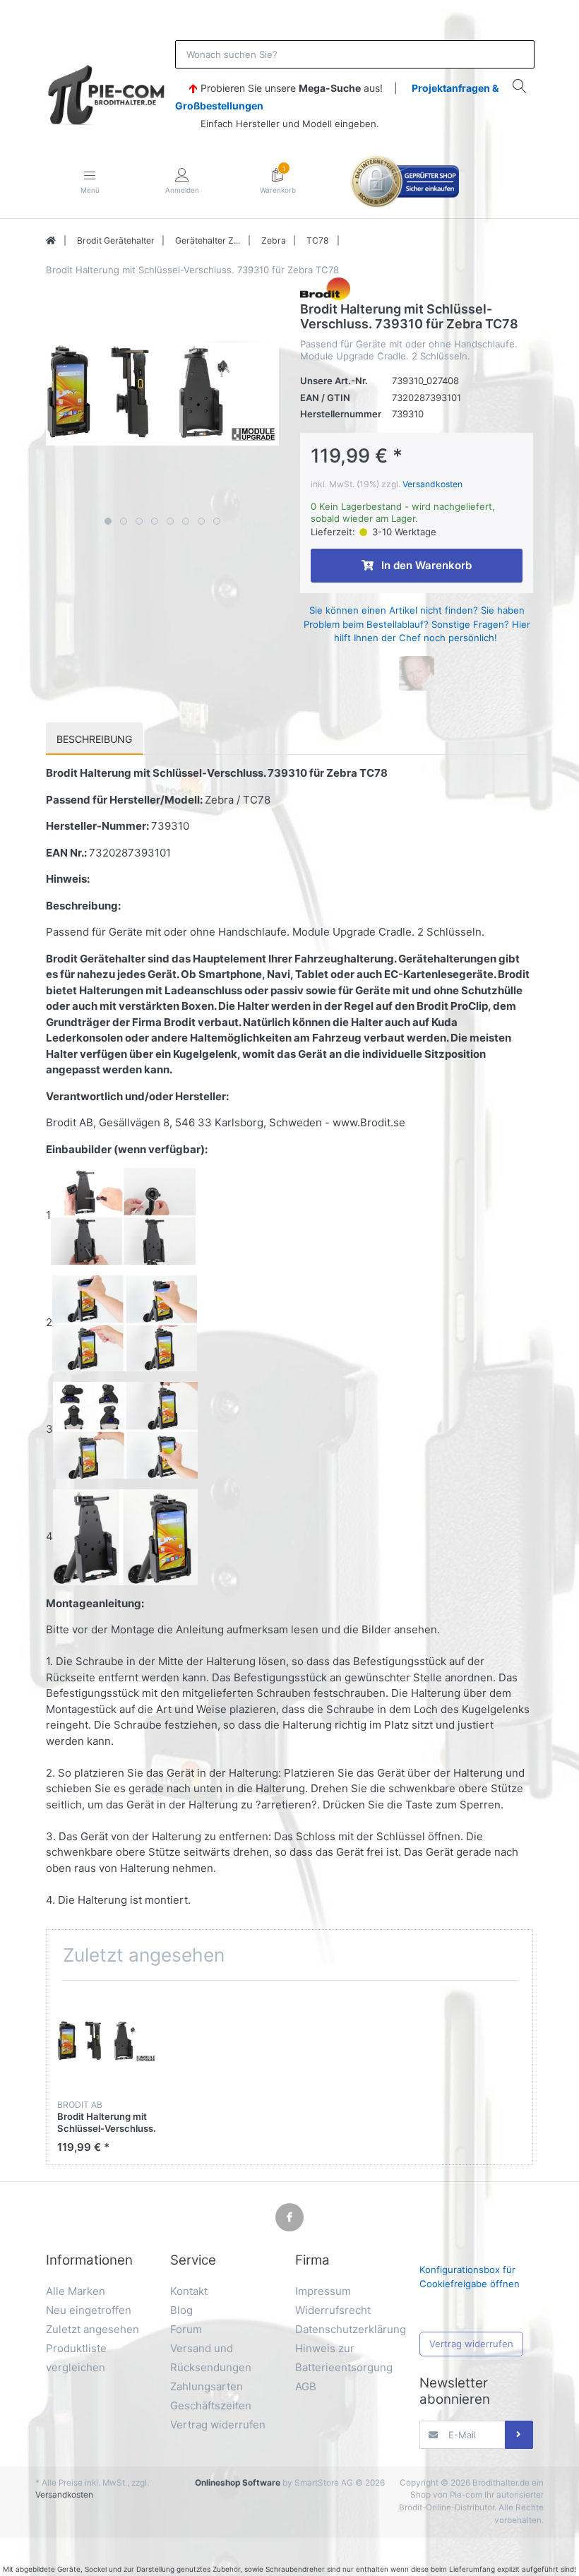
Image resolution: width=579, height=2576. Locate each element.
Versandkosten (432, 484)
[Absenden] (519, 2435)
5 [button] (170, 521)
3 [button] (139, 521)
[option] (162, 394)
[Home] (51, 241)
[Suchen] (520, 86)
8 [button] (217, 521)
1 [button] (108, 521)
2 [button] (124, 521)
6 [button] (186, 521)
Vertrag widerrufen (471, 2344)
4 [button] (155, 521)
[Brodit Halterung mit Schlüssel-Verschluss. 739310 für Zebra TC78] (162, 394)
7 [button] (201, 521)
